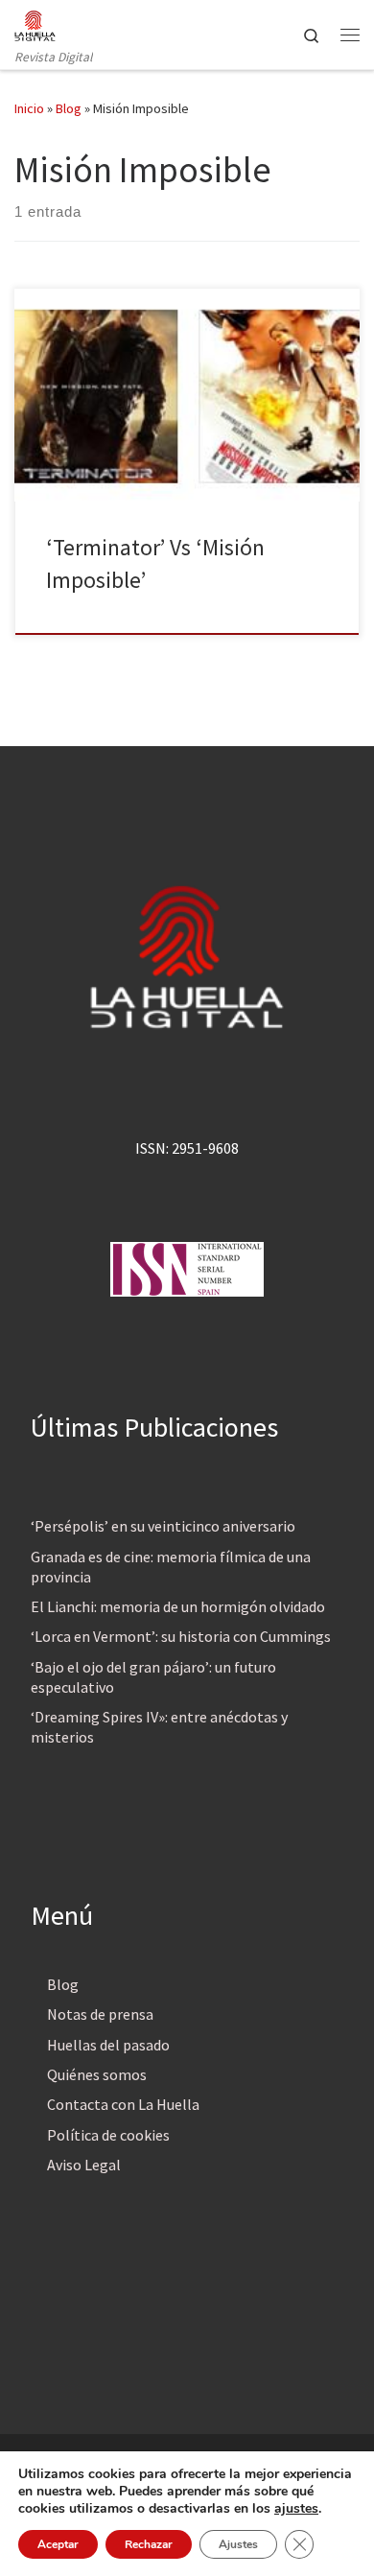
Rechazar (149, 2544)
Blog (69, 108)
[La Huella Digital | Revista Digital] (35, 23)
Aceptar (58, 2544)
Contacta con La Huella (123, 2104)
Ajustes (238, 2544)
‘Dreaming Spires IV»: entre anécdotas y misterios (159, 1727)
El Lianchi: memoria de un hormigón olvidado (178, 1606)
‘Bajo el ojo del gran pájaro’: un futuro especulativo (153, 1677)
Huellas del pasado (108, 2045)
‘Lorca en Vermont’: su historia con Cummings (181, 1636)
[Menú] (350, 35)
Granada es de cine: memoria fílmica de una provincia (171, 1567)
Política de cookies (108, 2135)
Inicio (29, 108)
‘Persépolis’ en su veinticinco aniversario (163, 1526)
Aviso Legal (84, 2165)
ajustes (296, 2509)
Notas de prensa (100, 2014)
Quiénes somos (97, 2074)
